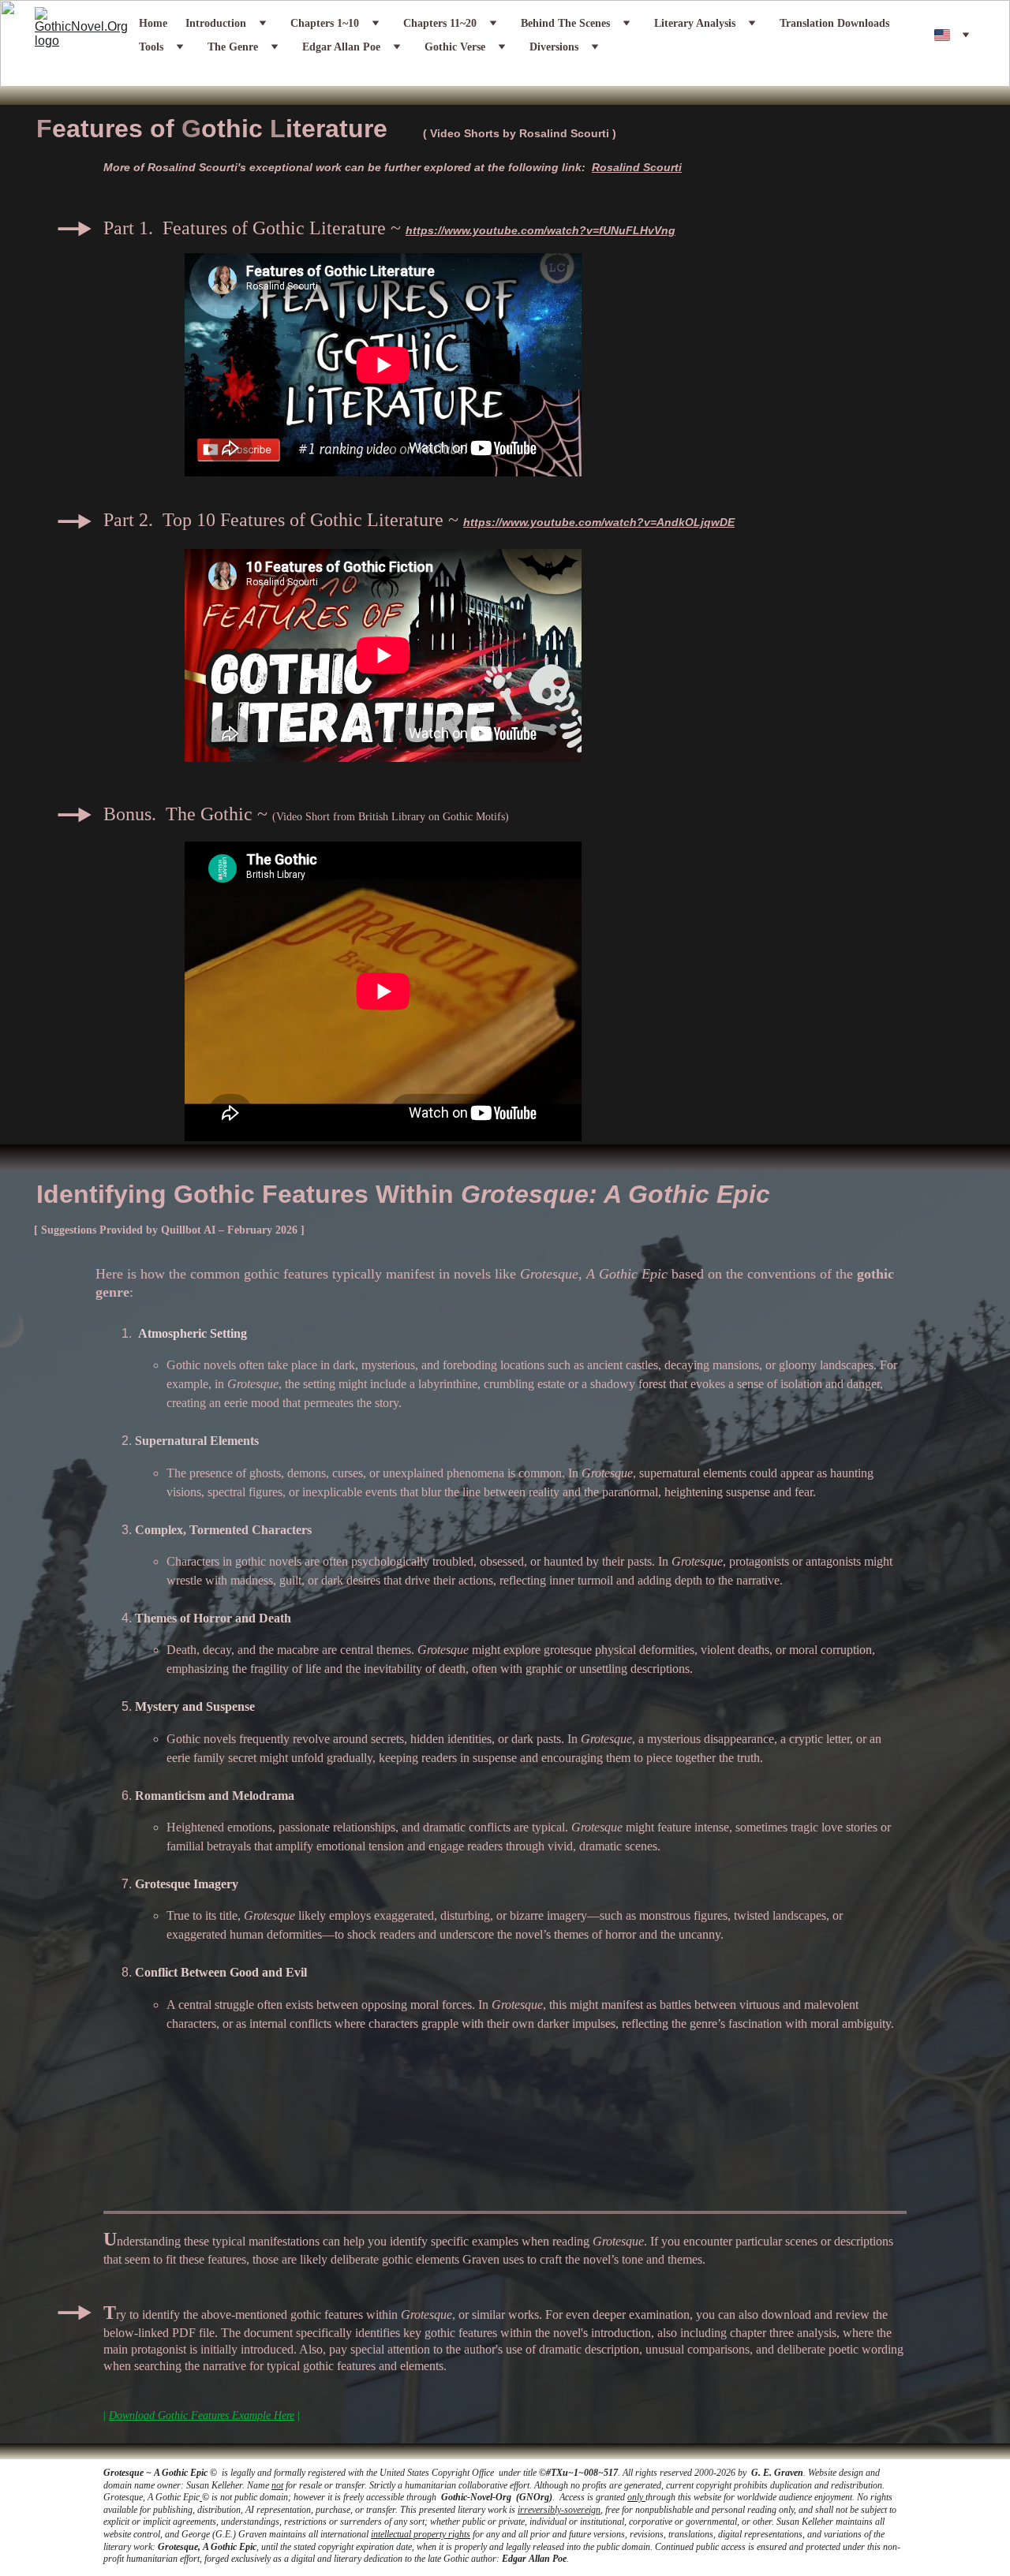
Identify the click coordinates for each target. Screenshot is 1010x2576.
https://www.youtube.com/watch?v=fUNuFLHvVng (541, 230)
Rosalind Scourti (564, 133)
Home (153, 24)
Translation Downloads (834, 24)
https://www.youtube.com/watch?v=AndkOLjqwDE (599, 522)
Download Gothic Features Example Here (202, 2415)
